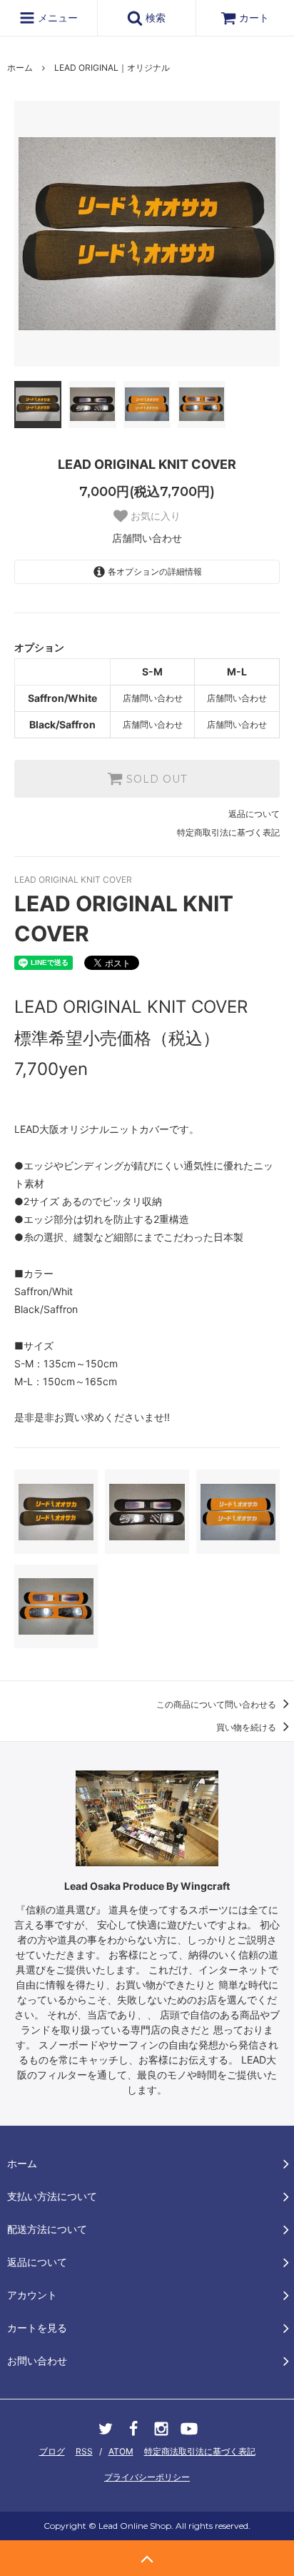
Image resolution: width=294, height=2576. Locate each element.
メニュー (56, 18)
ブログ (52, 2451)
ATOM (121, 2451)
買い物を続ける (247, 1727)
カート (254, 18)
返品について (254, 814)
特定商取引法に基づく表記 (228, 832)
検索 (154, 18)
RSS (84, 2451)
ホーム (20, 68)
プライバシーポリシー (147, 2477)
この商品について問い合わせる (217, 1704)
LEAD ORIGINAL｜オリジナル (112, 68)
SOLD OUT (155, 779)
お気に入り (154, 516)
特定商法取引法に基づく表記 (200, 2451)
